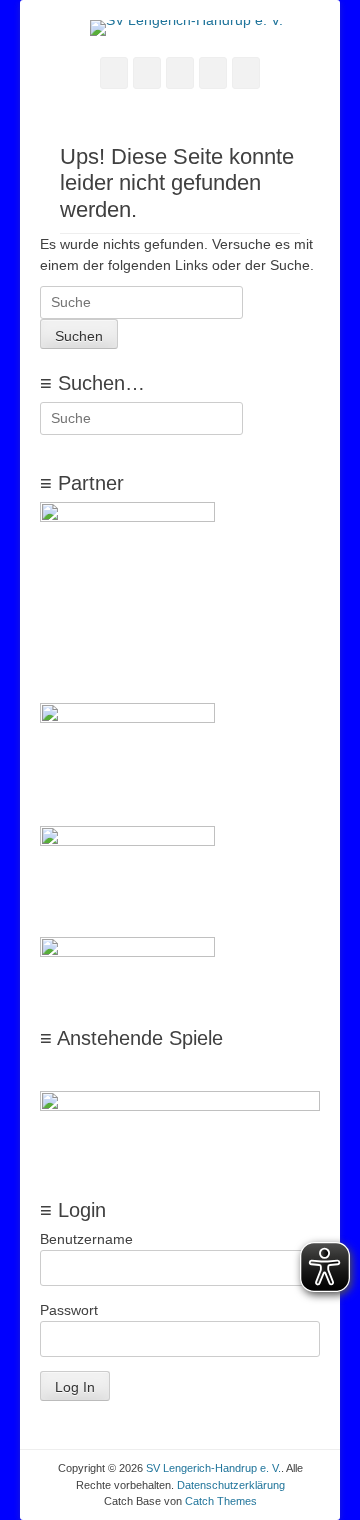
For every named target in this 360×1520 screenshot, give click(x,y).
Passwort (69, 1310)
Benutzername (86, 1239)
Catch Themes (221, 1501)
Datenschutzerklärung (231, 1485)
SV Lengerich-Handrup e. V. (213, 1468)
